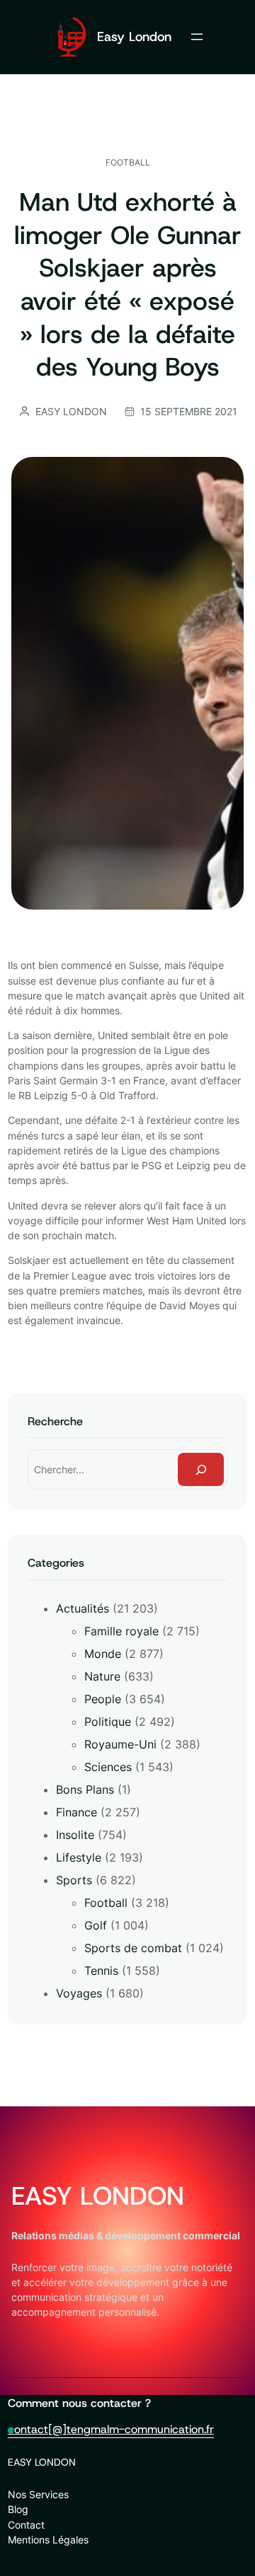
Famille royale (121, 1631)
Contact (26, 2525)
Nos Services (38, 2494)
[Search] (201, 1469)
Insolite (75, 1835)
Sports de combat (133, 1948)
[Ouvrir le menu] (197, 37)
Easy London (134, 37)
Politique (108, 1722)
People (103, 1699)
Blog (18, 2509)
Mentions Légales (48, 2540)
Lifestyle (79, 1857)
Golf (96, 1925)
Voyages (79, 1993)
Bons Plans (85, 1789)
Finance (76, 1812)
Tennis (101, 1971)
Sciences (108, 1767)
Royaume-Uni (120, 1744)
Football (128, 162)
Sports (74, 1880)
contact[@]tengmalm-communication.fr (111, 2429)
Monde (103, 1654)
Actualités (83, 1608)
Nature (102, 1676)
